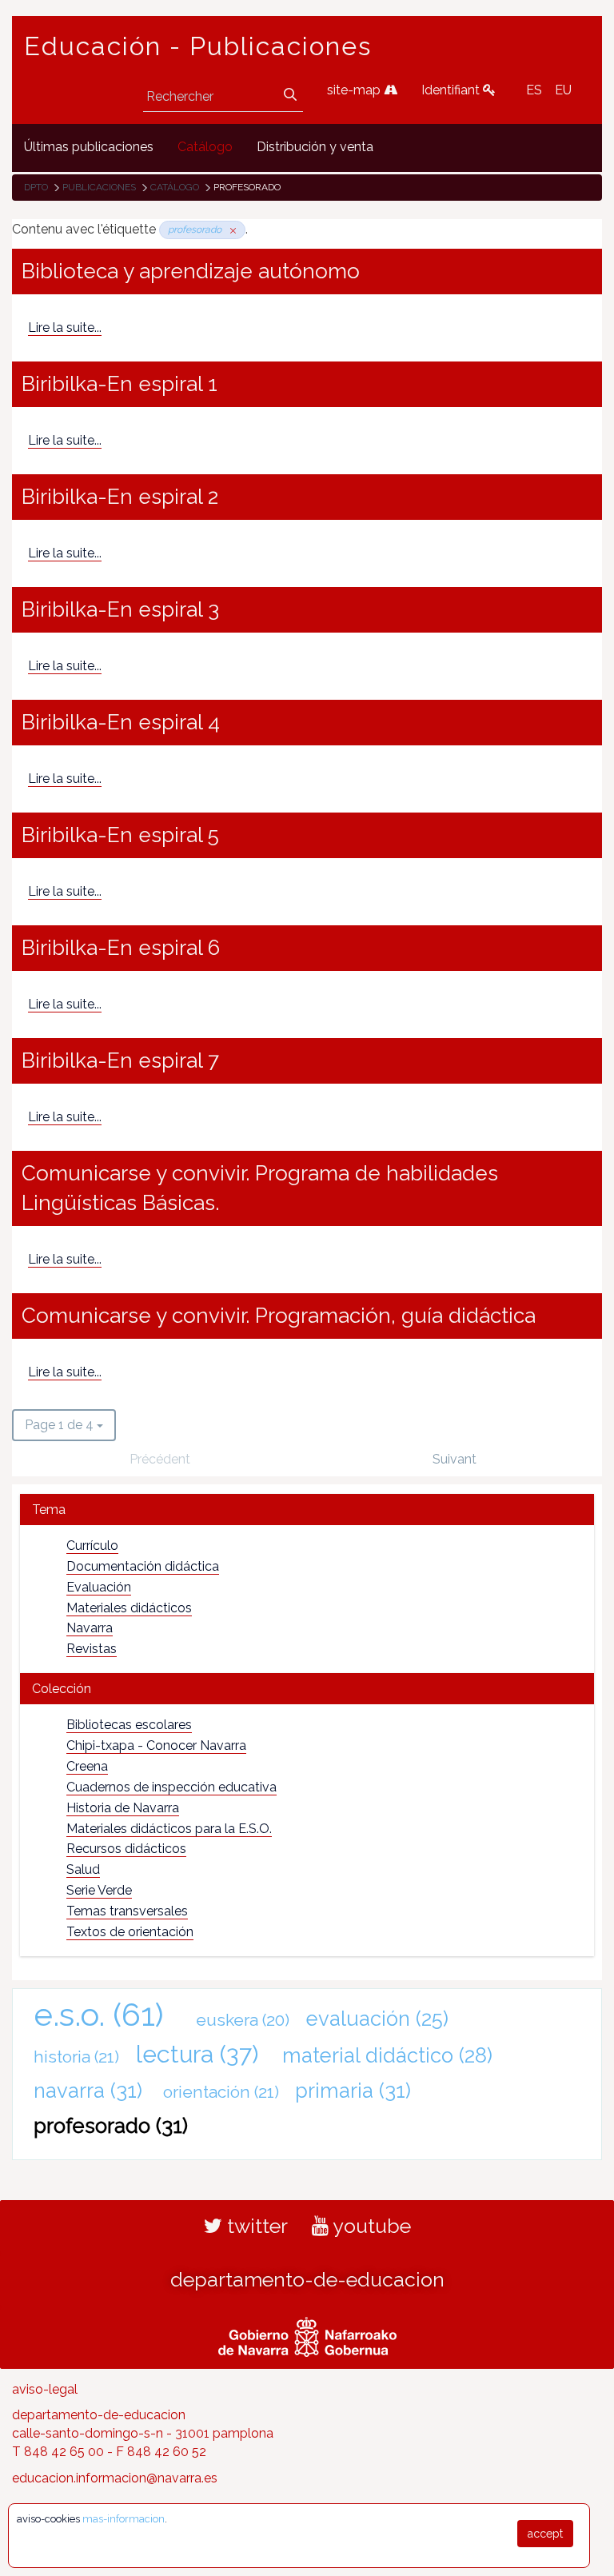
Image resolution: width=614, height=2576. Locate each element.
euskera (243, 2020)
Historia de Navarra (123, 1808)
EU (563, 90)
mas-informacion (124, 2519)
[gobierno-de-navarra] (307, 2334)
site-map (355, 90)
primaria (353, 2091)
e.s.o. (99, 2014)
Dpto (36, 187)
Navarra (90, 1628)
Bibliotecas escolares (129, 1725)
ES (534, 90)
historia (76, 2057)
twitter (255, 2226)
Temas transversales (127, 1911)
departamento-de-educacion (307, 2279)
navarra (88, 2091)
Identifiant (452, 90)
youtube (370, 2226)
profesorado (111, 2126)
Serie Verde (99, 1890)
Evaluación (99, 1587)
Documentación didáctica (143, 1566)
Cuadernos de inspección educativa (171, 1787)
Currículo (92, 1546)
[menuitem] (89, 148)
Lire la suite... (65, 327)
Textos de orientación (130, 1932)
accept (545, 2534)
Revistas (92, 1649)
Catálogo (175, 187)
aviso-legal (45, 2389)
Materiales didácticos (129, 1608)
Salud (83, 1869)
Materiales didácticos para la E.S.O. (169, 1829)
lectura (197, 2054)
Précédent (160, 1459)
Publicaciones (99, 187)
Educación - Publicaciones (198, 46)
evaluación (377, 2019)
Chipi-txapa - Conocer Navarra (156, 1745)
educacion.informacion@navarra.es (115, 2478)
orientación (221, 2092)
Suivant (455, 1459)
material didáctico (387, 2055)
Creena (87, 1766)
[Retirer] (230, 230)
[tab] (307, 1510)
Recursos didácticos (126, 1849)
